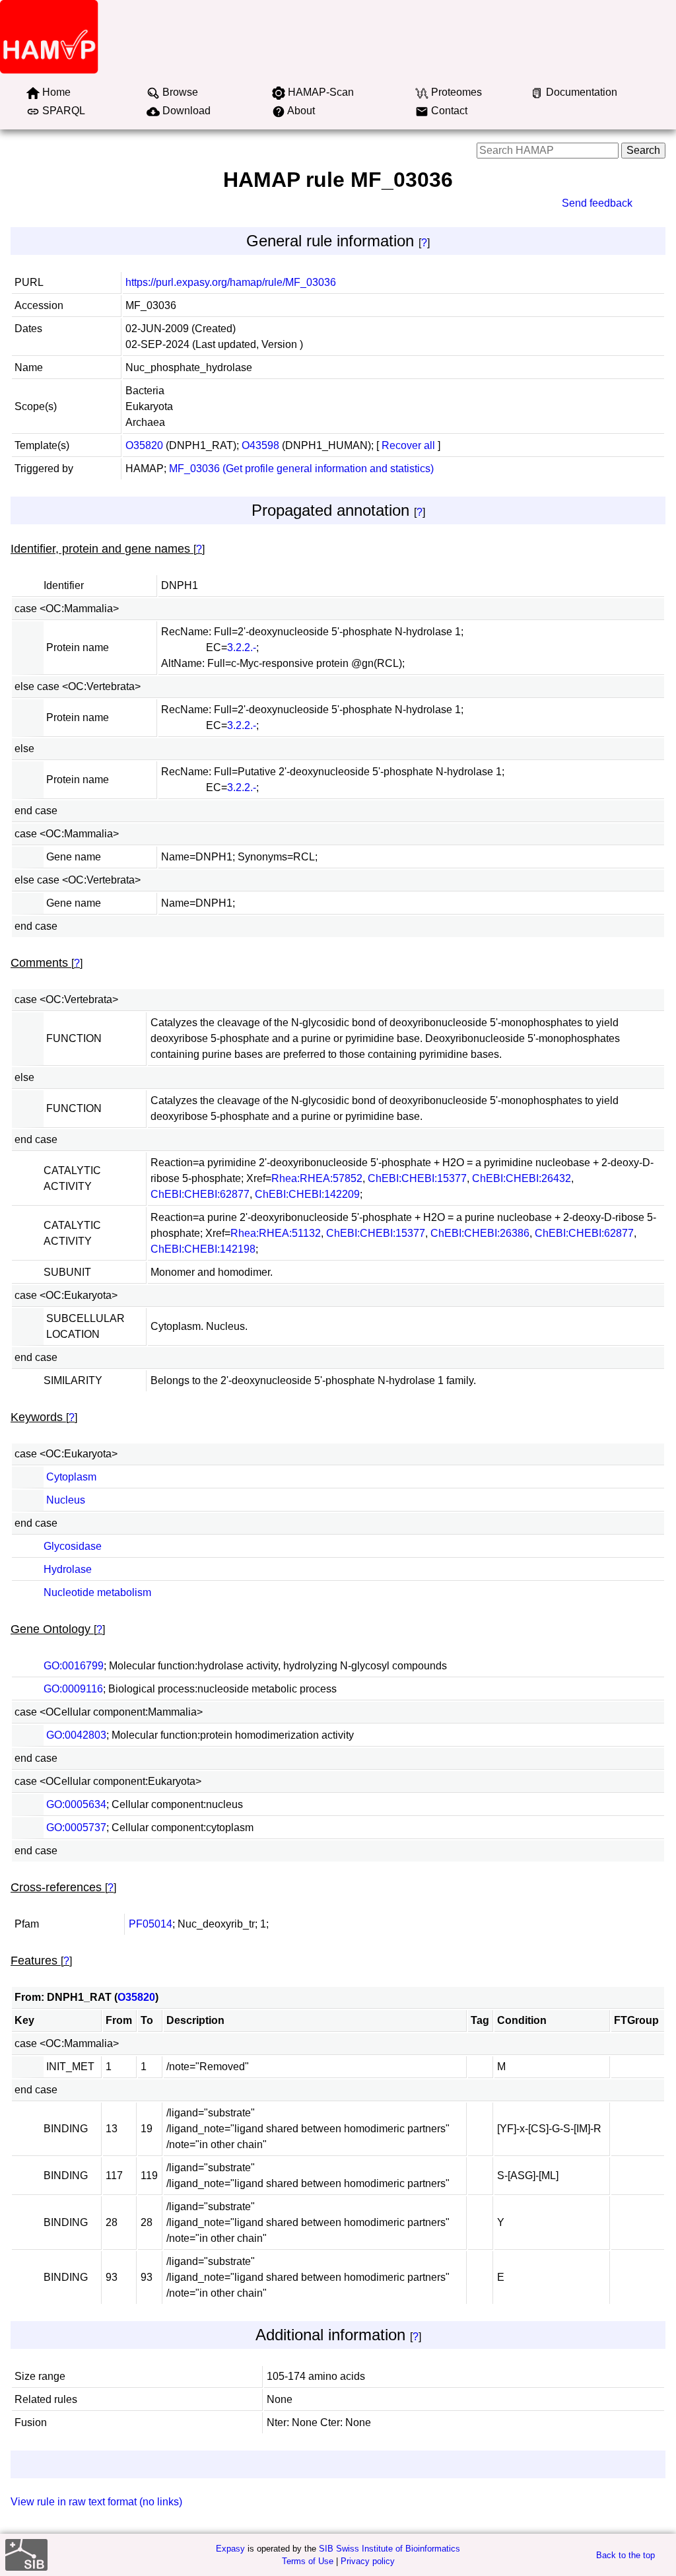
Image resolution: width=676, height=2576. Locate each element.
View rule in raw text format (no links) (96, 2502)
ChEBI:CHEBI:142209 (307, 1194)
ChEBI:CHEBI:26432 (522, 1178)
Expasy (230, 2549)
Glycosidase (73, 1546)
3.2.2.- (242, 647)
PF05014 (151, 1924)
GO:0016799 (74, 1666)
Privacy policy (368, 2561)
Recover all (408, 445)
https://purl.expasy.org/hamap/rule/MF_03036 (231, 282)
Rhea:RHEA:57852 (317, 1178)
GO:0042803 (76, 1735)
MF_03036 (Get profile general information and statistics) (301, 469)
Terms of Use (308, 2561)
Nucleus (66, 1500)
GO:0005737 (76, 1828)
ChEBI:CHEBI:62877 (200, 1194)
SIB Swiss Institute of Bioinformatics (389, 2549)
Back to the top (625, 2555)
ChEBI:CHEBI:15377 (417, 1178)
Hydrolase (68, 1569)
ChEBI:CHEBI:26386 (480, 1233)
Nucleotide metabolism (97, 1592)
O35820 (144, 445)
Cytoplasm (71, 1477)
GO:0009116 (73, 1689)
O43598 (260, 445)
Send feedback (597, 203)
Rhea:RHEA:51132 (276, 1233)
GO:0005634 (76, 1804)
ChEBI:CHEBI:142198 (203, 1249)
